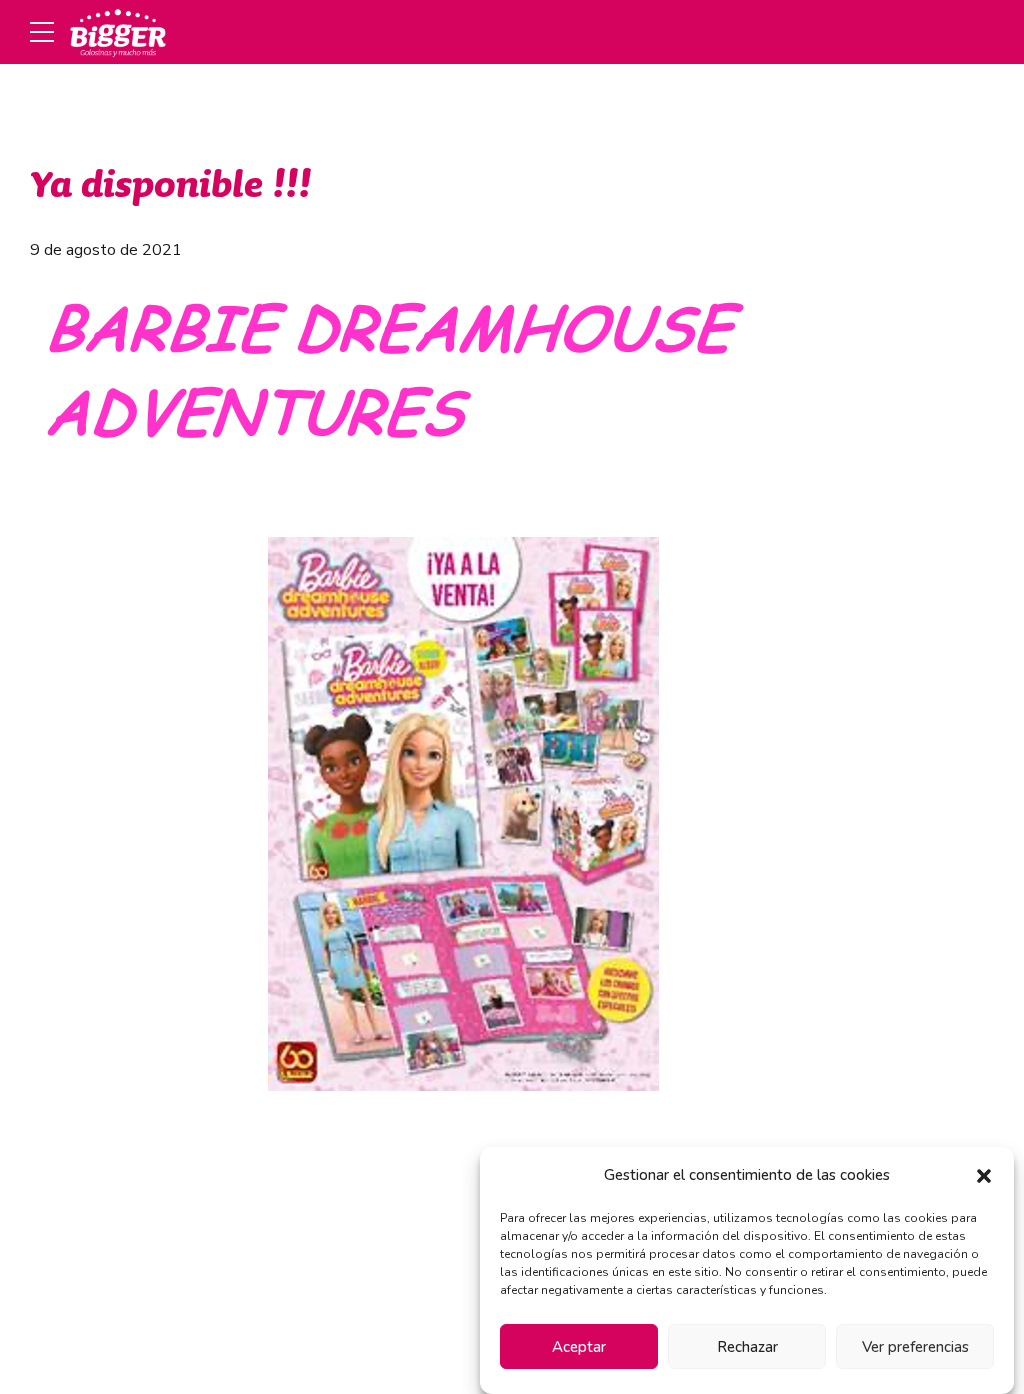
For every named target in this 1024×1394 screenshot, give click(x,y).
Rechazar (747, 1347)
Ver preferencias (915, 1347)
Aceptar (579, 1347)
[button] (984, 1176)
